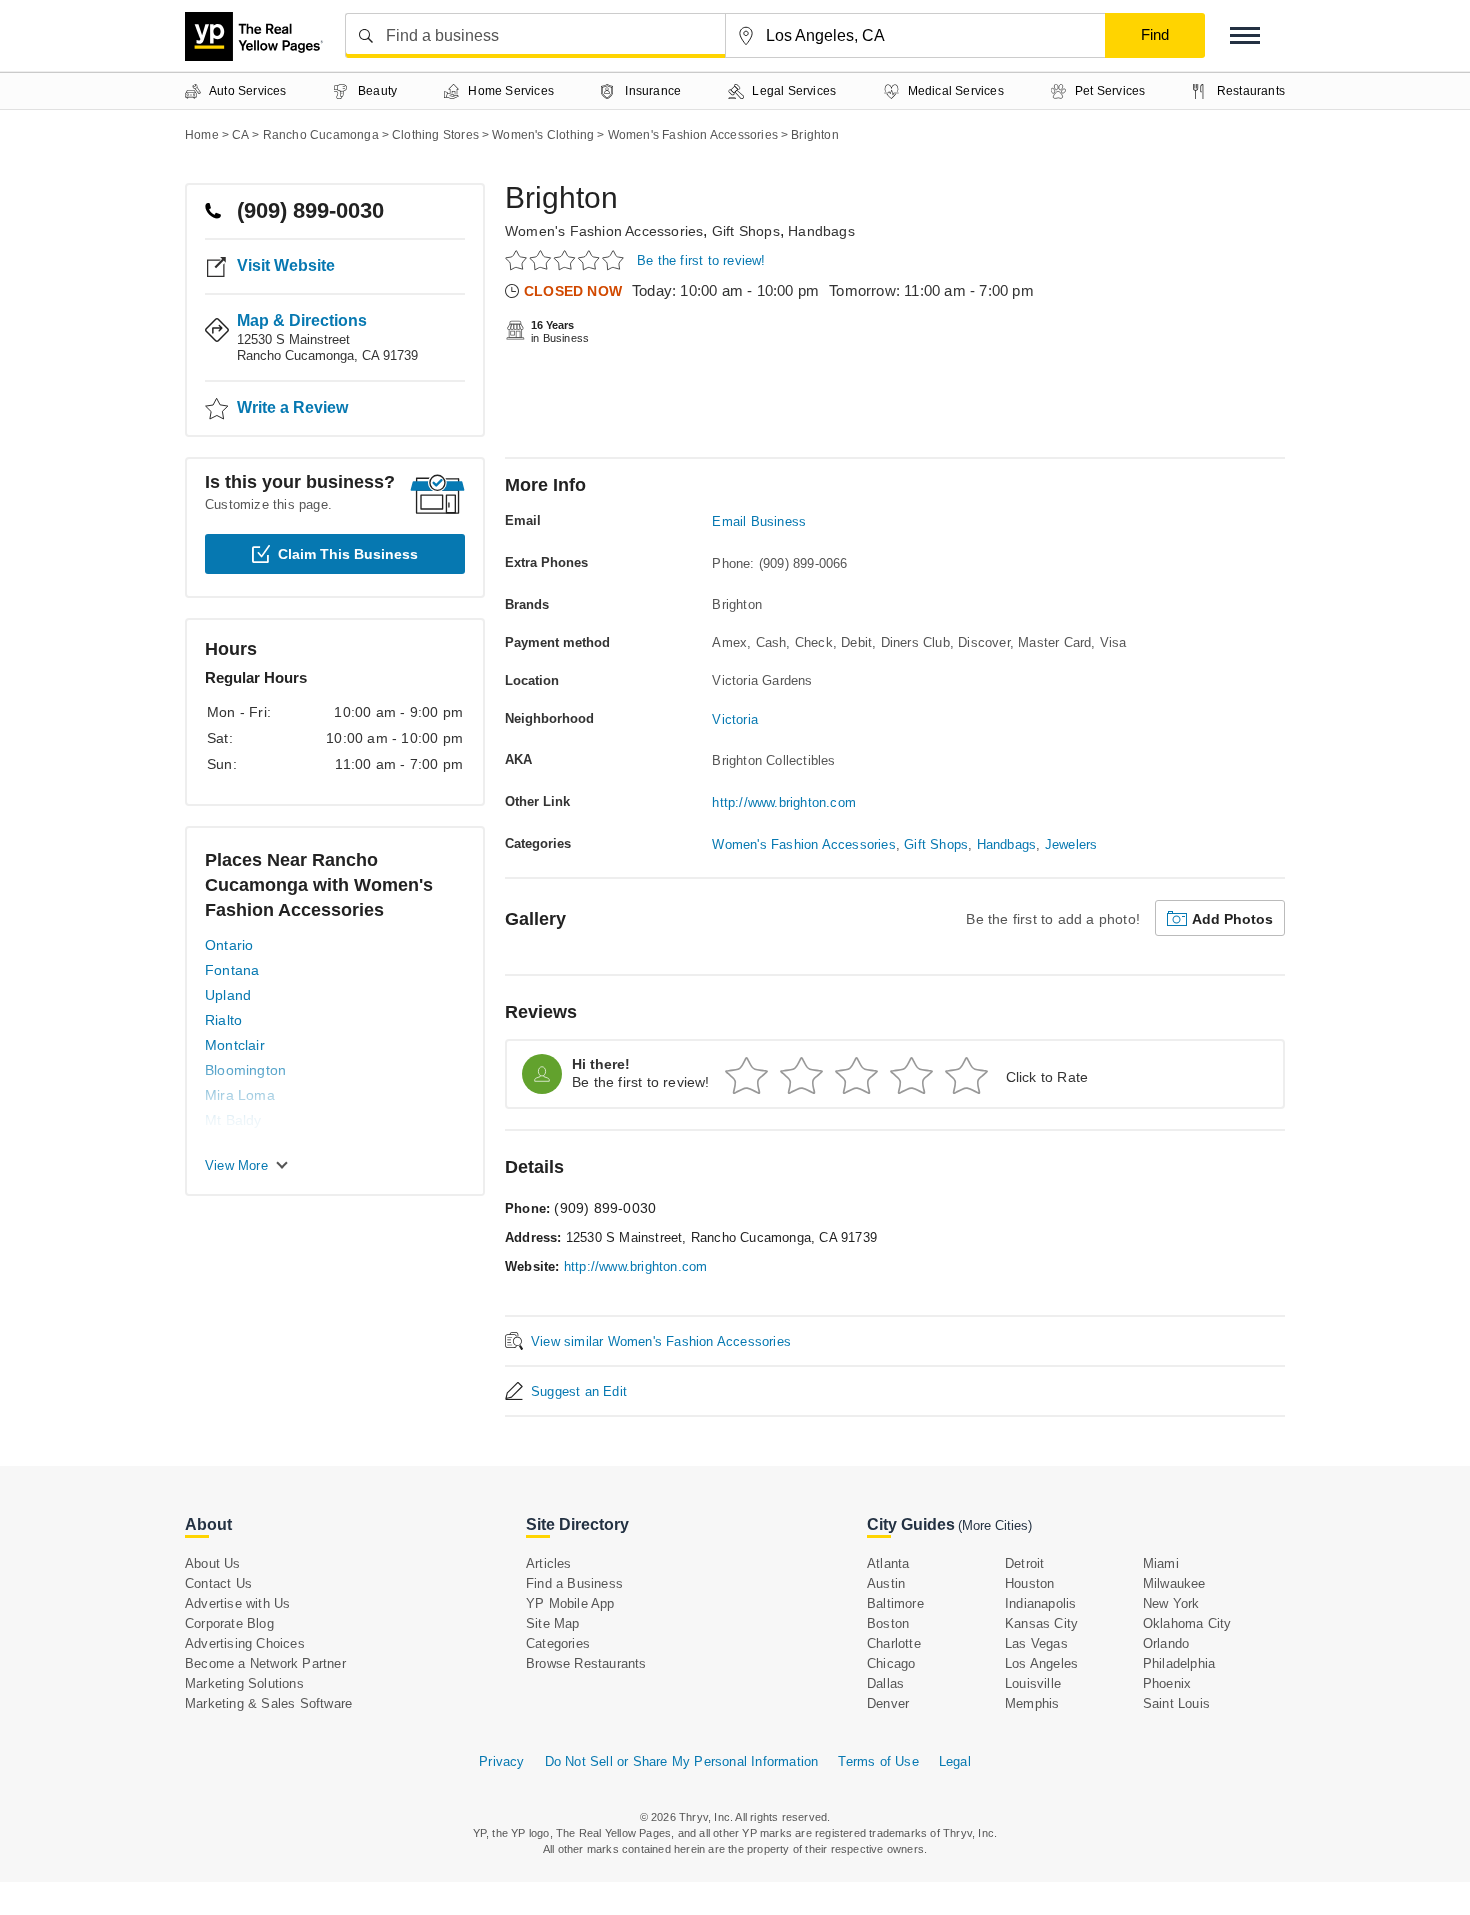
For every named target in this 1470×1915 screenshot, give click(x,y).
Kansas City (1041, 1623)
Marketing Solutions (244, 1683)
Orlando (1166, 1643)
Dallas (885, 1683)
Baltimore (895, 1603)
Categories (558, 1643)
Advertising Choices (245, 1643)
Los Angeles (1041, 1663)
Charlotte (894, 1643)
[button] (1245, 35)
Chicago (891, 1663)
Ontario (229, 945)
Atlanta (888, 1563)
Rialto (223, 1020)
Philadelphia (1179, 1663)
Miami (1161, 1563)
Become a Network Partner (265, 1663)
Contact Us (218, 1583)
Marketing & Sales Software (268, 1703)
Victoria (735, 719)
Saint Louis (1176, 1703)
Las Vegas (1036, 1643)
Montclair (235, 1045)
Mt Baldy (233, 1120)
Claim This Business (348, 554)
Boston (888, 1623)
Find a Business (574, 1583)
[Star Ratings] (567, 259)
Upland (228, 995)
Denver (888, 1703)
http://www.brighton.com (784, 802)
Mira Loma (240, 1095)
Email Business (759, 521)
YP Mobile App (570, 1603)
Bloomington (245, 1070)
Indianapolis (1040, 1603)
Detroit (1024, 1563)
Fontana (232, 970)
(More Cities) (995, 1525)
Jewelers (1071, 844)
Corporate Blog (229, 1623)
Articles (549, 1563)
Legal (955, 1761)
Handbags (821, 231)
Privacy (501, 1761)
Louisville (1033, 1683)
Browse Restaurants (586, 1663)
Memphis (1032, 1703)
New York (1171, 1603)
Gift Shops (746, 231)
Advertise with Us (237, 1603)
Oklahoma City (1187, 1623)
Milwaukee (1174, 1583)
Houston (1029, 1583)
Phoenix (1167, 1683)
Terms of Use (878, 1761)
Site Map (553, 1623)
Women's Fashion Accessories (604, 231)
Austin (886, 1583)
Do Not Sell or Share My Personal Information (682, 1761)
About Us (213, 1563)
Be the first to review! (701, 260)
